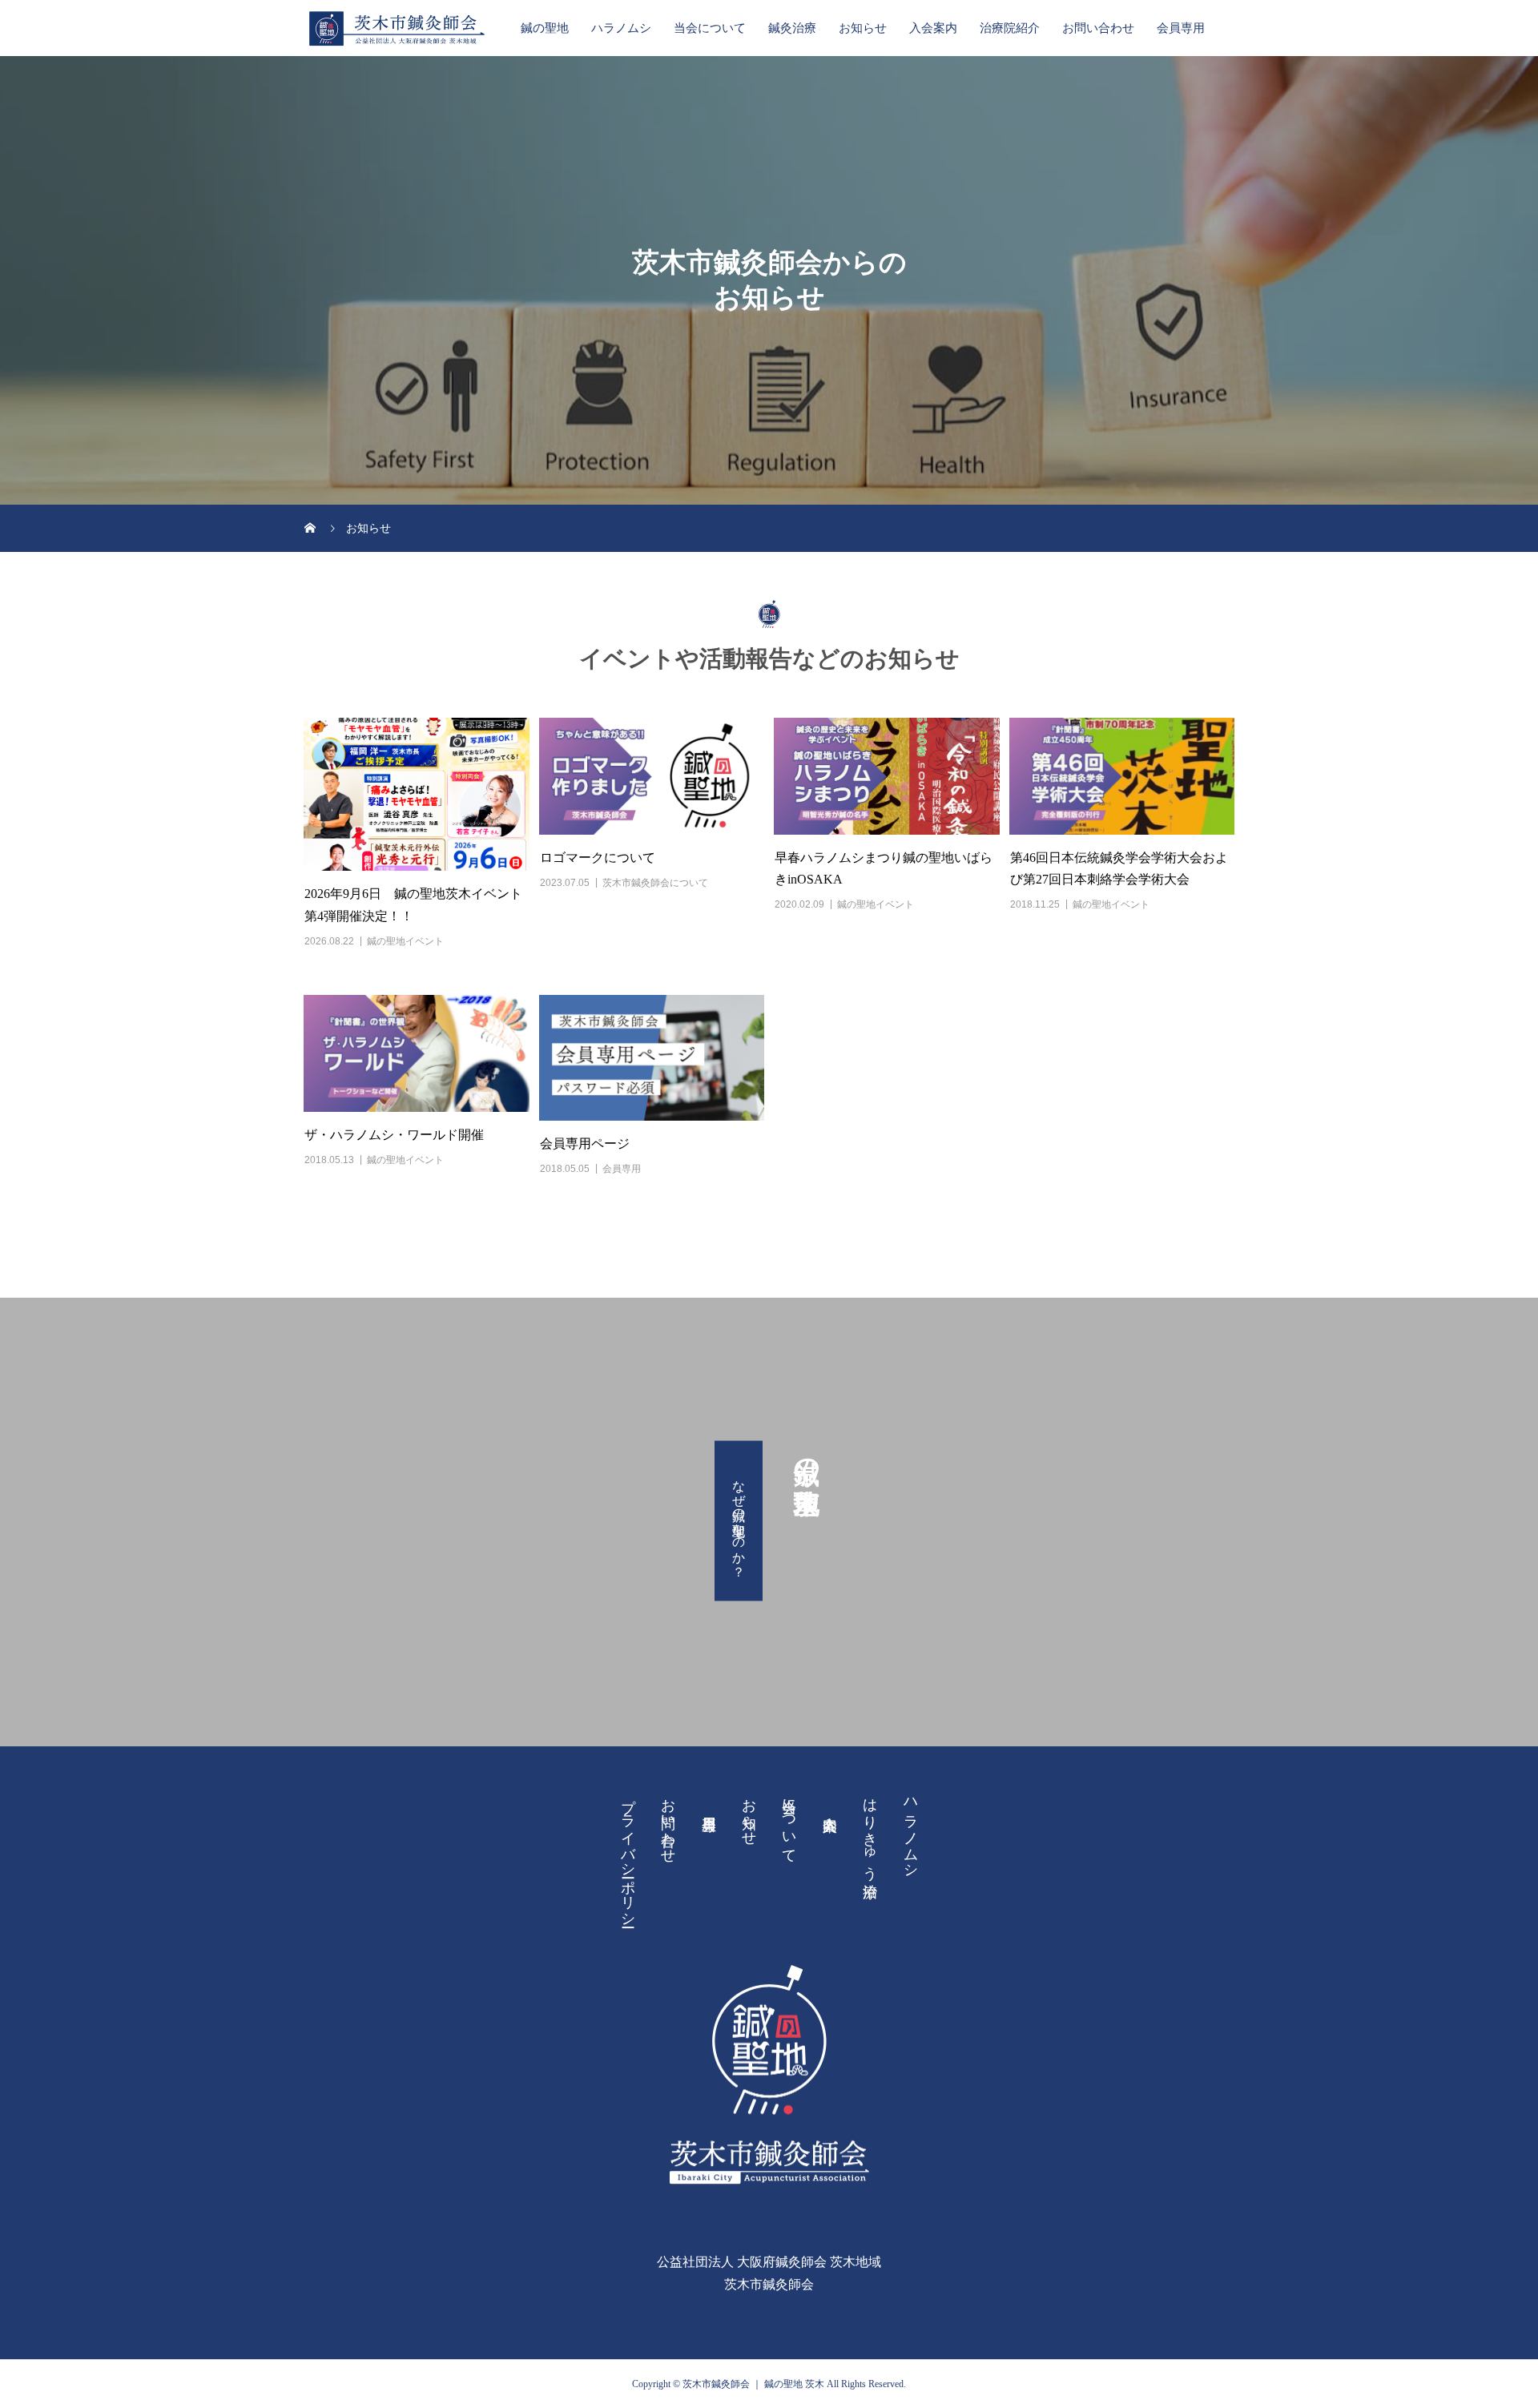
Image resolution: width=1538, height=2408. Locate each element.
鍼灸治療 (792, 28)
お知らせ (863, 28)
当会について (710, 28)
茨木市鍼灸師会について (655, 883)
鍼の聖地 (545, 28)
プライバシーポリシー (628, 1854)
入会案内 (933, 28)
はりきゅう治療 (870, 1831)
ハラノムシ (621, 28)
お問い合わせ (1098, 28)
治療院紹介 (1010, 28)
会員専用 (1181, 28)
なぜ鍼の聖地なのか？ (739, 1521)
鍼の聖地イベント (405, 941)
